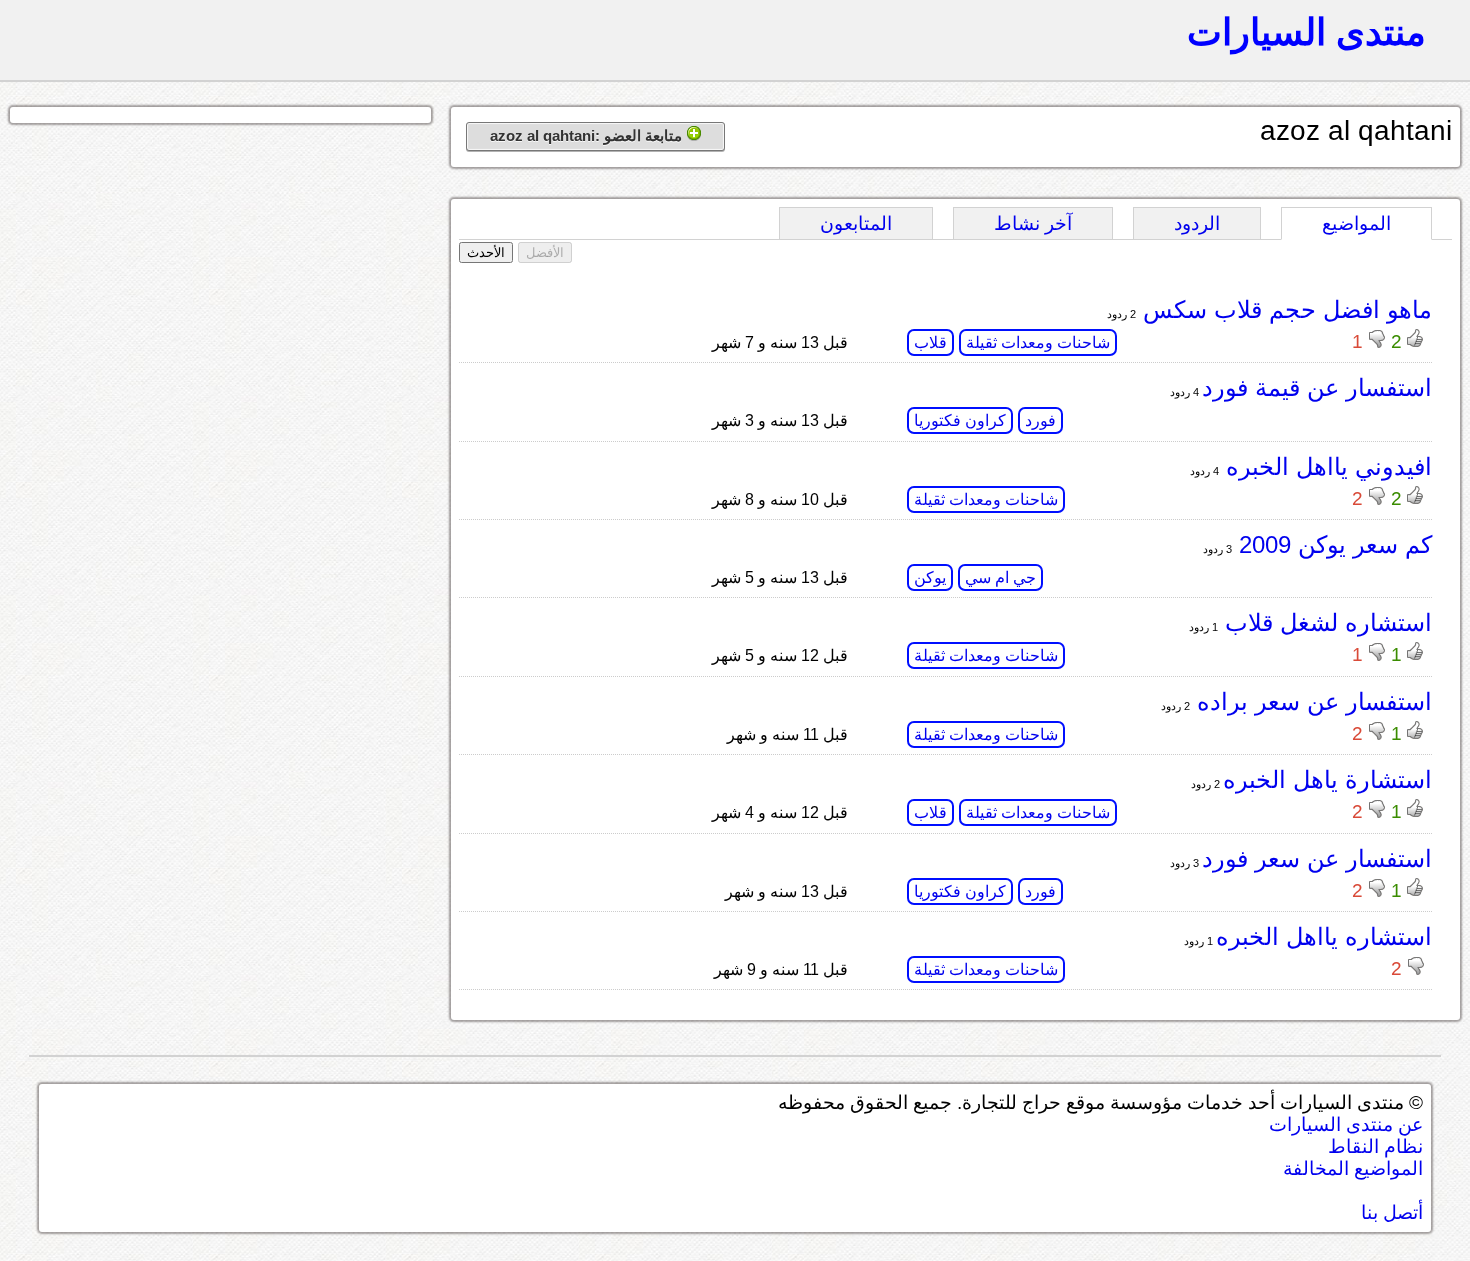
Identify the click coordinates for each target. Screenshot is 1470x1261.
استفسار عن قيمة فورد (1317, 387)
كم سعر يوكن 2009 (1332, 544)
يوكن (930, 577)
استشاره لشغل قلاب (1325, 622)
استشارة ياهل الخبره (1327, 779)
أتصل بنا (1392, 1212)
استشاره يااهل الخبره (1324, 936)
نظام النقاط (1375, 1146)
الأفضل (545, 252)
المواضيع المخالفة (1353, 1168)
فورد (1040, 420)
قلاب (930, 342)
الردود (1197, 223)
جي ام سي (1000, 577)
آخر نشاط (1033, 223)
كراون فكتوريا (960, 420)
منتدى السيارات (1306, 32)
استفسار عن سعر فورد (1317, 858)
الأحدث (486, 252)
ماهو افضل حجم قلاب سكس (1284, 309)
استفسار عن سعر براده (1311, 701)
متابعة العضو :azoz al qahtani (588, 135)
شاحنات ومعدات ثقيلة (1038, 342)
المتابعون (856, 223)
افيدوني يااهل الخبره (1325, 466)
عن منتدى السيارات (1346, 1124)
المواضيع (1356, 223)
